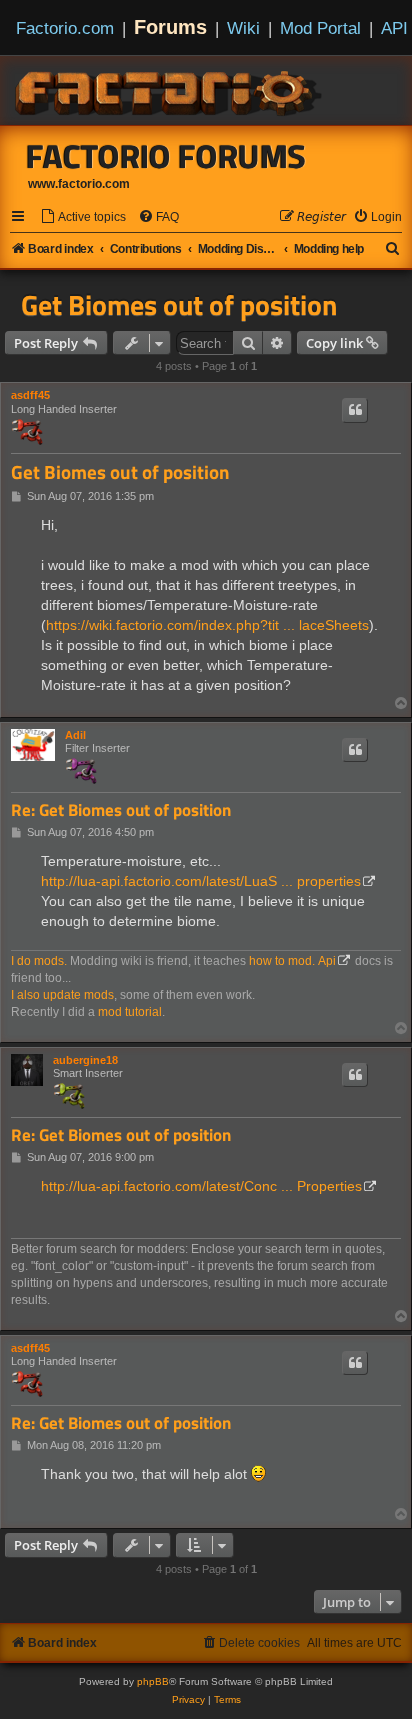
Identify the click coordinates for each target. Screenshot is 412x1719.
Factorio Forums (166, 156)
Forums (170, 27)
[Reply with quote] (355, 410)
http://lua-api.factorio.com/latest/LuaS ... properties (201, 881)
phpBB (153, 1681)
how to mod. (282, 961)
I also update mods (62, 995)
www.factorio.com (79, 184)
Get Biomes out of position (179, 305)
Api (327, 961)
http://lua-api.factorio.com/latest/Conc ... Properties (201, 1186)
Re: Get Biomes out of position (121, 810)
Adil (75, 735)
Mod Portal (320, 28)
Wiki (243, 28)
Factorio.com (65, 28)
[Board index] (170, 90)
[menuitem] (83, 217)
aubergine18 (85, 1060)
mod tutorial (130, 1012)
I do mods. (39, 961)
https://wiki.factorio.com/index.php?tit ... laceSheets (207, 625)
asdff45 (30, 395)
